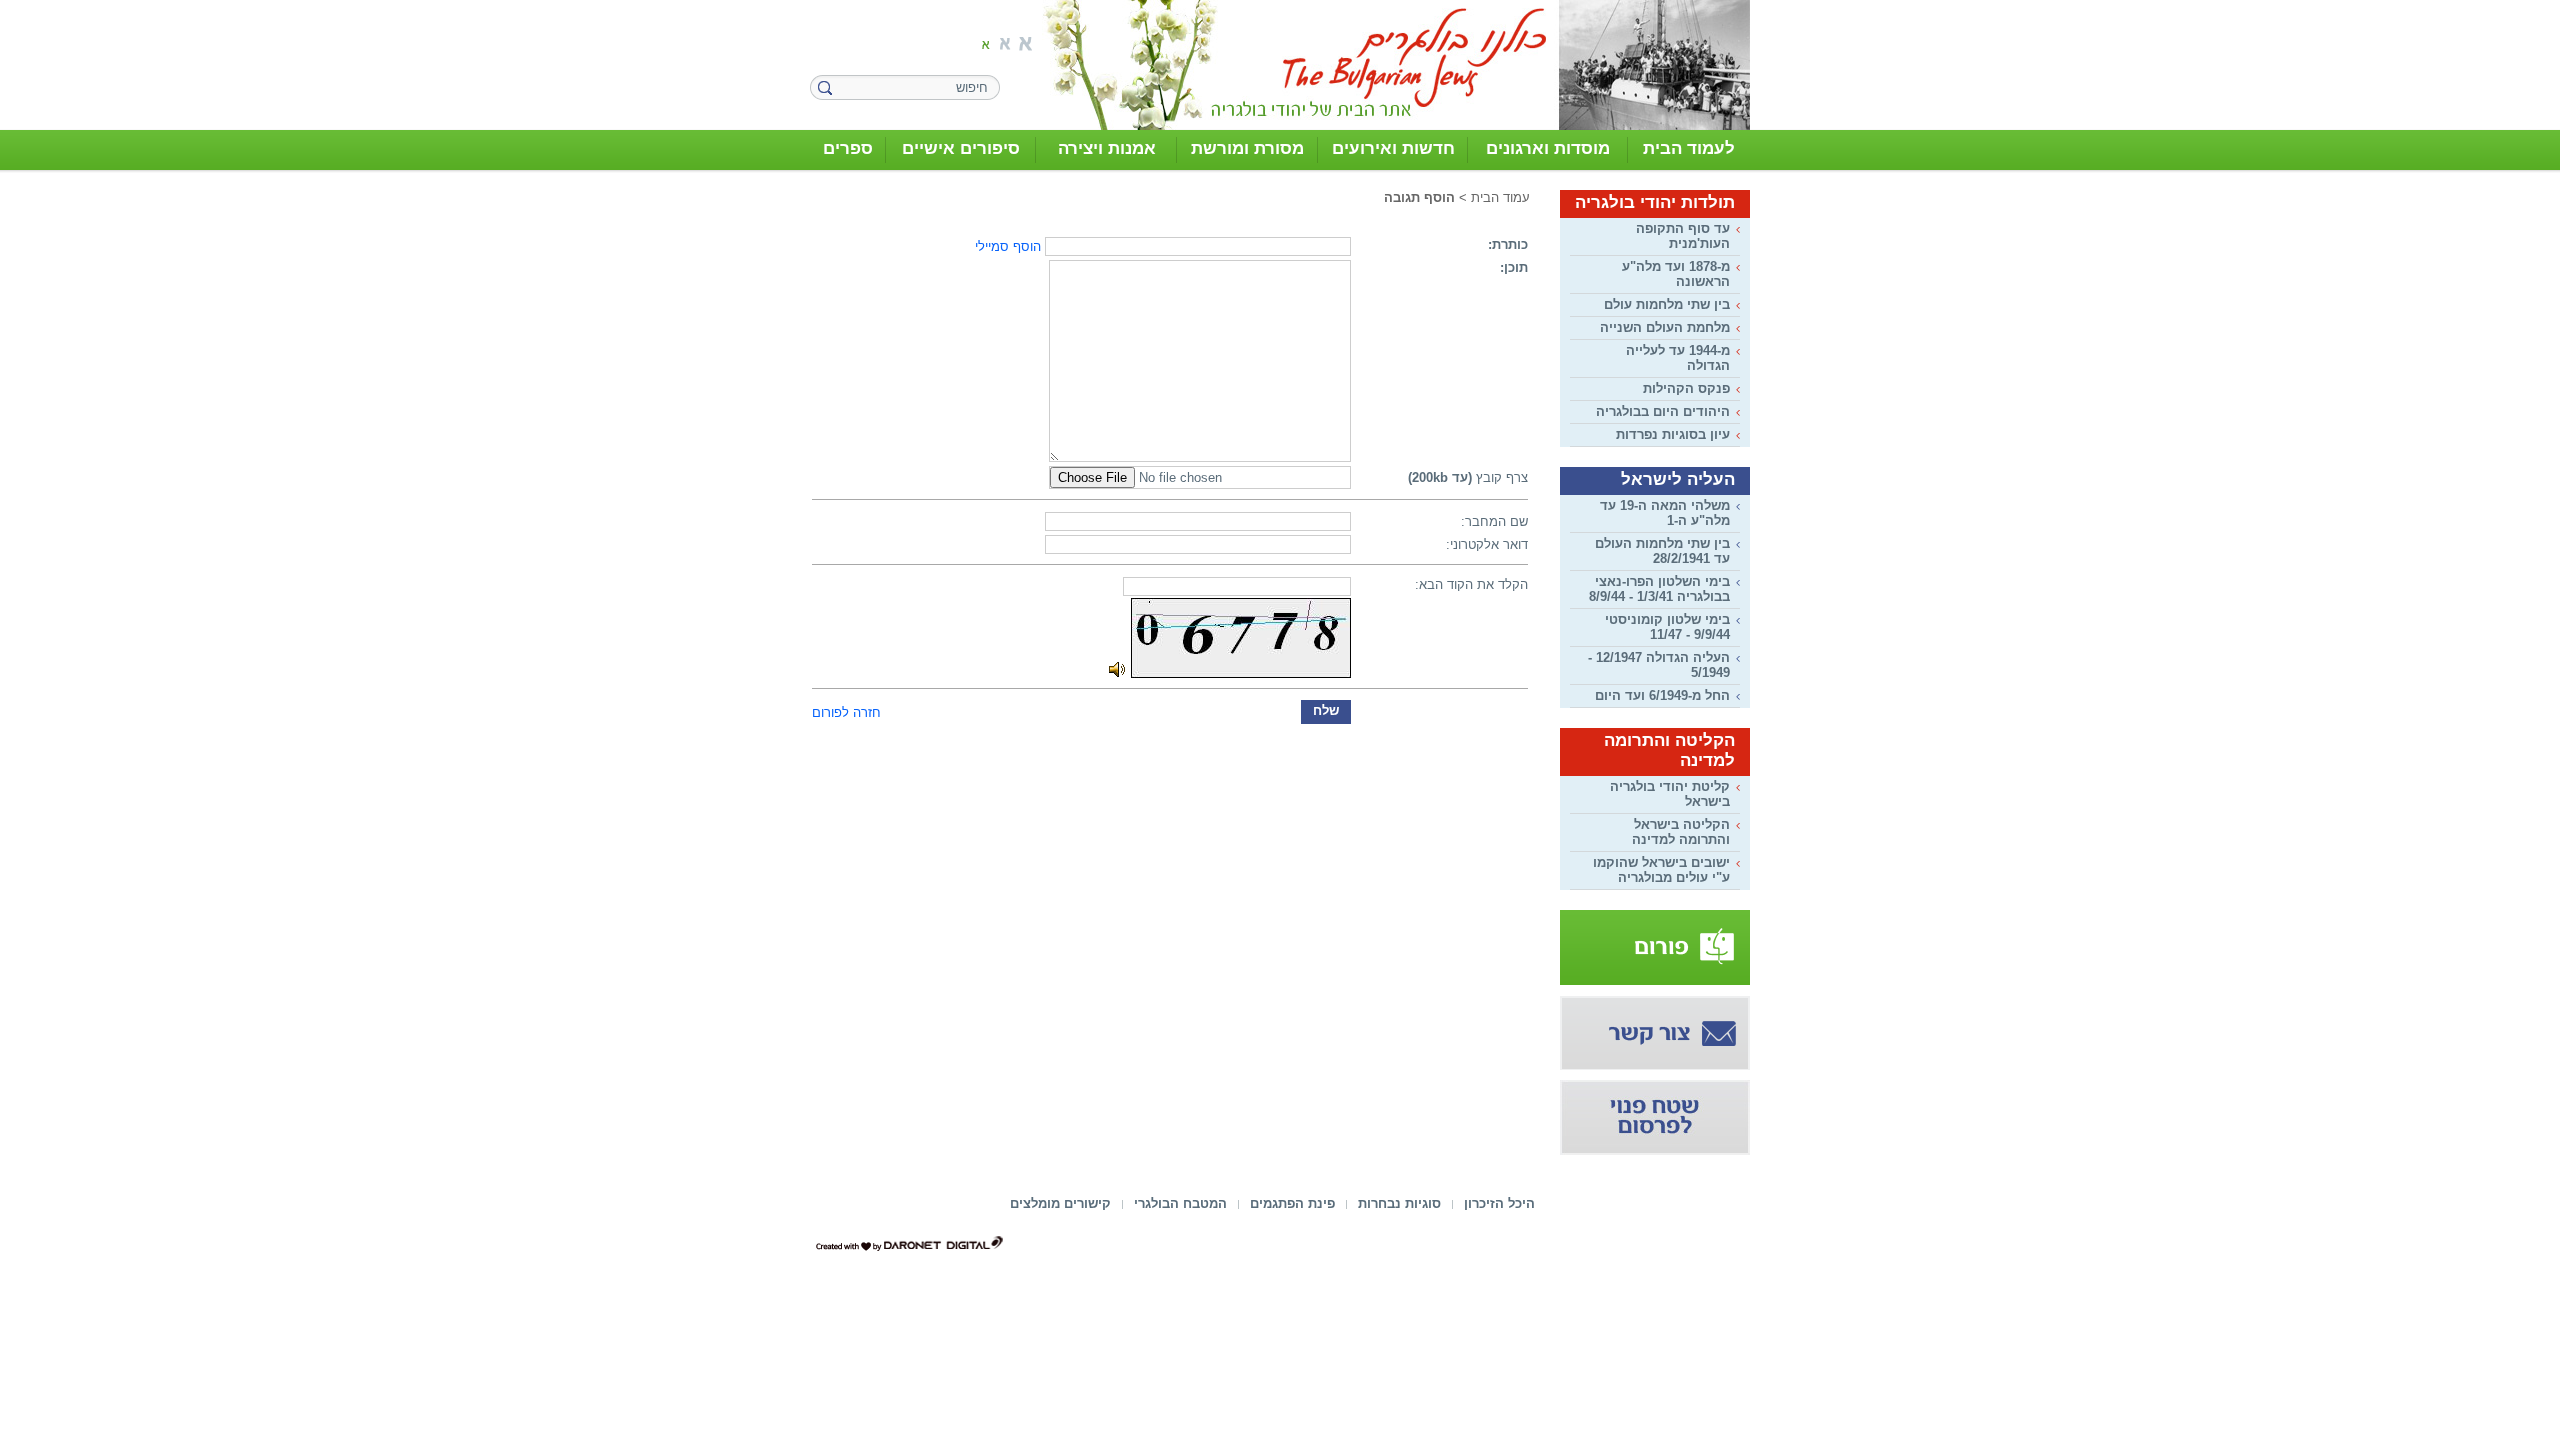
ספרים (848, 148)
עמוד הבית (1500, 197)
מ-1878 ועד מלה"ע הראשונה (1676, 274)
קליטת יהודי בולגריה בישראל (1670, 794)
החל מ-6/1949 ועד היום (1662, 695)
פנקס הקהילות (1686, 388)
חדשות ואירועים (1393, 148)
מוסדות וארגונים (1548, 148)
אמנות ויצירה (1107, 148)
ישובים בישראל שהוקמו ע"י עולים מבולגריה (1661, 870)
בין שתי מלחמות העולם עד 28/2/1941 (1662, 551)
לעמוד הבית (1689, 148)
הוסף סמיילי (1008, 246)
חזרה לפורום (846, 712)
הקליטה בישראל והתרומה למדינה (1681, 832)
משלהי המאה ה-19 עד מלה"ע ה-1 (1665, 513)
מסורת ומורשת (1247, 148)
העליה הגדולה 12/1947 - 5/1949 (1659, 665)
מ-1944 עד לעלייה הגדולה (1678, 358)
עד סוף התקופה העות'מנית (1683, 236)
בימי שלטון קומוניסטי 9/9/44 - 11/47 (1667, 627)
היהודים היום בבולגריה (1663, 411)
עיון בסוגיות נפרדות (1673, 434)
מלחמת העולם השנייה (1665, 327)
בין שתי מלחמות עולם (1667, 304)
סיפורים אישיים (961, 148)
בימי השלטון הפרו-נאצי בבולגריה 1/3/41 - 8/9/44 (1659, 589)
